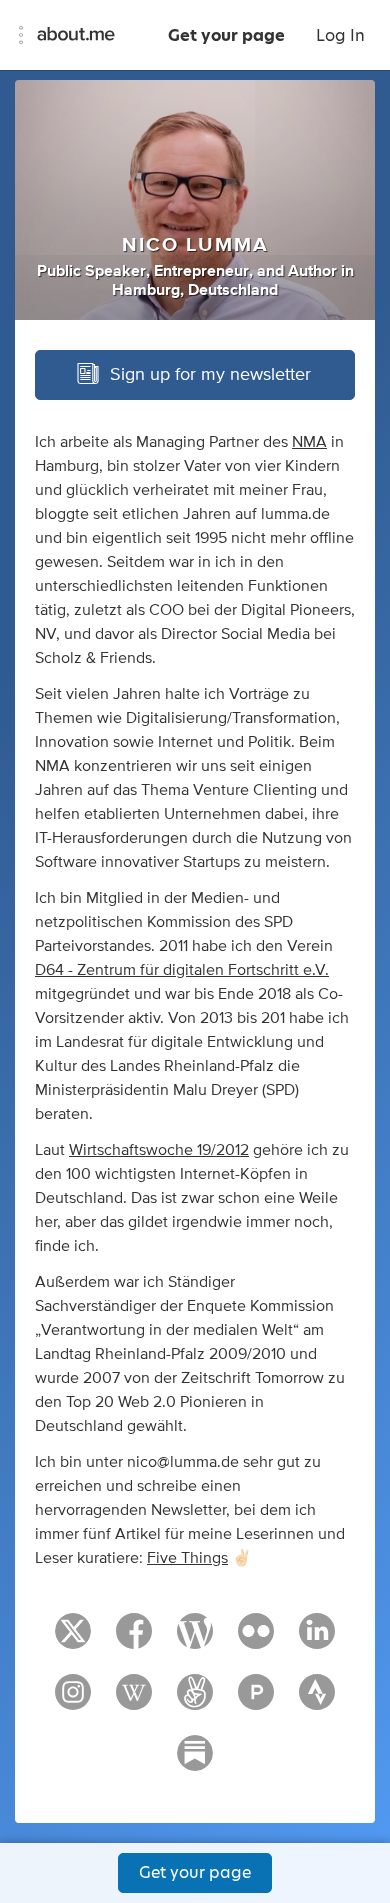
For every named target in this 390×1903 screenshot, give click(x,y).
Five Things (187, 1558)
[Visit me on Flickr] (256, 1640)
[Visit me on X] (73, 1640)
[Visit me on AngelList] (195, 1701)
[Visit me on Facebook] (134, 1640)
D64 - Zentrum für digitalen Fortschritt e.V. (182, 970)
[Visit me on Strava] (317, 1701)
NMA (309, 442)
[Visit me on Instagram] (73, 1701)
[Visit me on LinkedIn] (317, 1640)
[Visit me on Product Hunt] (256, 1701)
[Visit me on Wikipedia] (134, 1701)
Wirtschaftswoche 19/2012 (159, 1150)
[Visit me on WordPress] (195, 1640)
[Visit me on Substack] (195, 1762)
